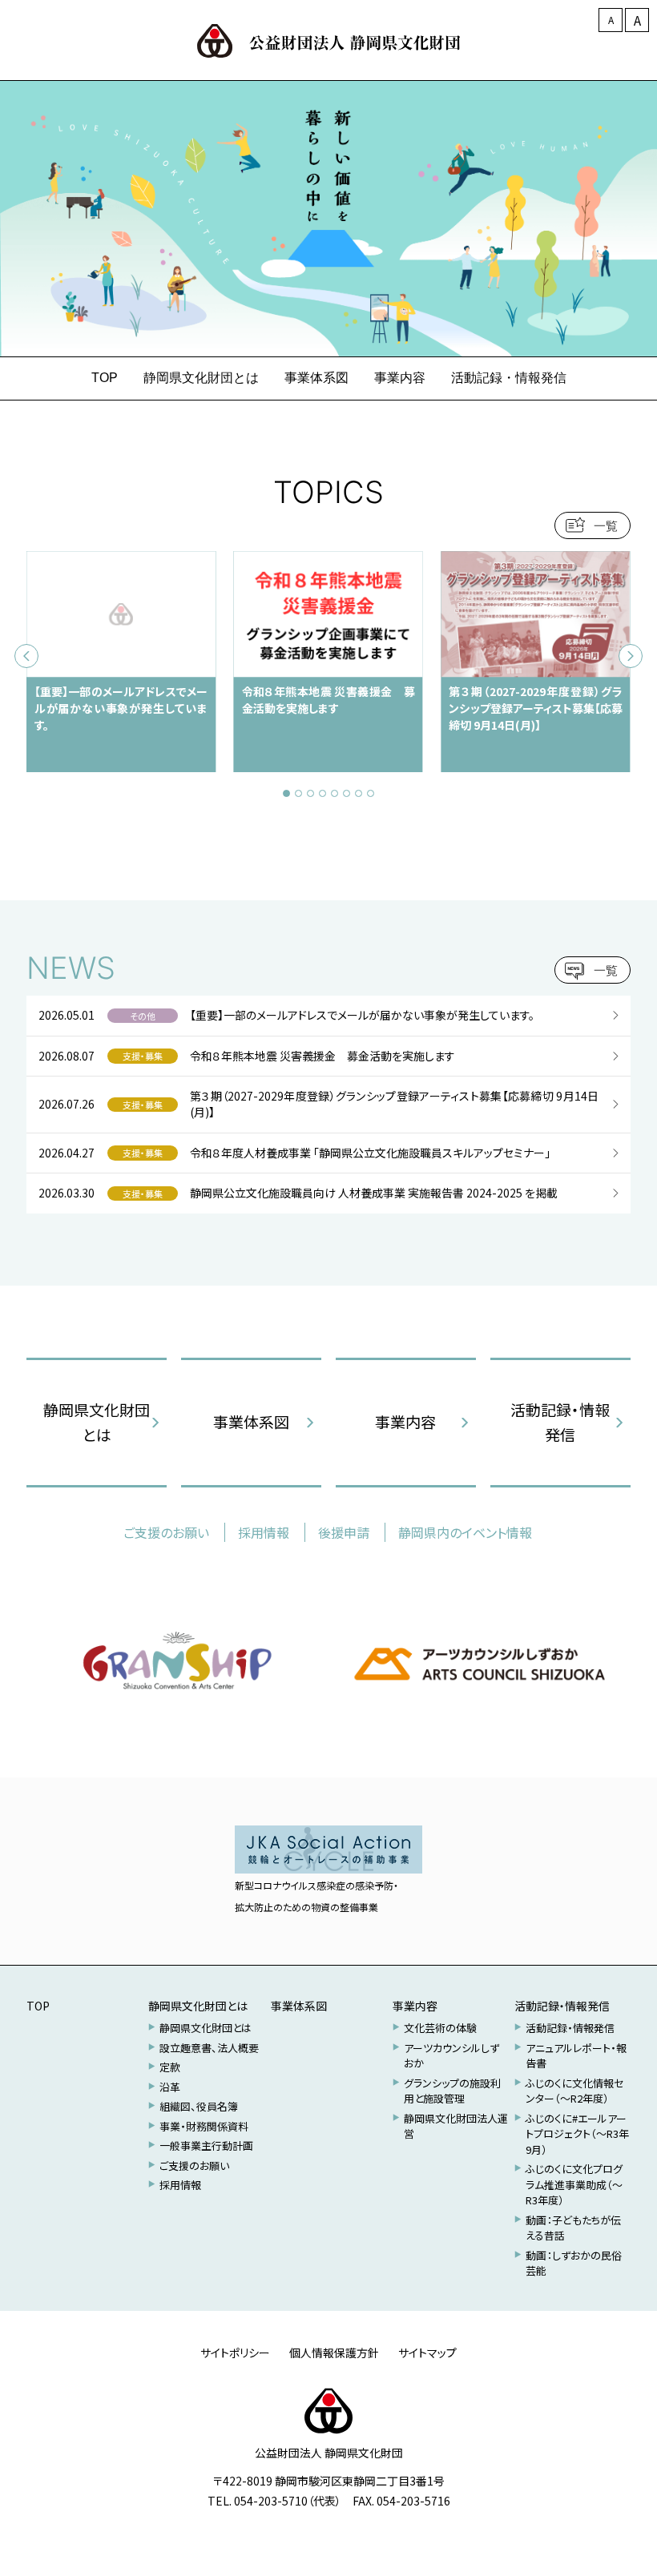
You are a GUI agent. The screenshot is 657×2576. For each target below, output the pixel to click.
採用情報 (264, 1532)
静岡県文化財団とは (97, 1421)
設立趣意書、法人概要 (209, 2048)
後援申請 (344, 1532)
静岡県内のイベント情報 (465, 1532)
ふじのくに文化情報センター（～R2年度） (574, 2091)
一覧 (606, 526)
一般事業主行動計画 (206, 2145)
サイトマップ (427, 2353)
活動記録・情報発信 (560, 1421)
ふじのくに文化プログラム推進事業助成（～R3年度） (574, 2184)
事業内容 (405, 1421)
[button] (286, 793)
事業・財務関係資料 (204, 2126)
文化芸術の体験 (440, 2028)
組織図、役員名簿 (199, 2106)
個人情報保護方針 (334, 2353)
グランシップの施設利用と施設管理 (452, 2091)
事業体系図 (251, 1421)
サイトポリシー (235, 2353)
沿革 (170, 2087)
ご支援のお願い (166, 1532)
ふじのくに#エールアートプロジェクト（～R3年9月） (577, 2134)
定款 (170, 2067)
